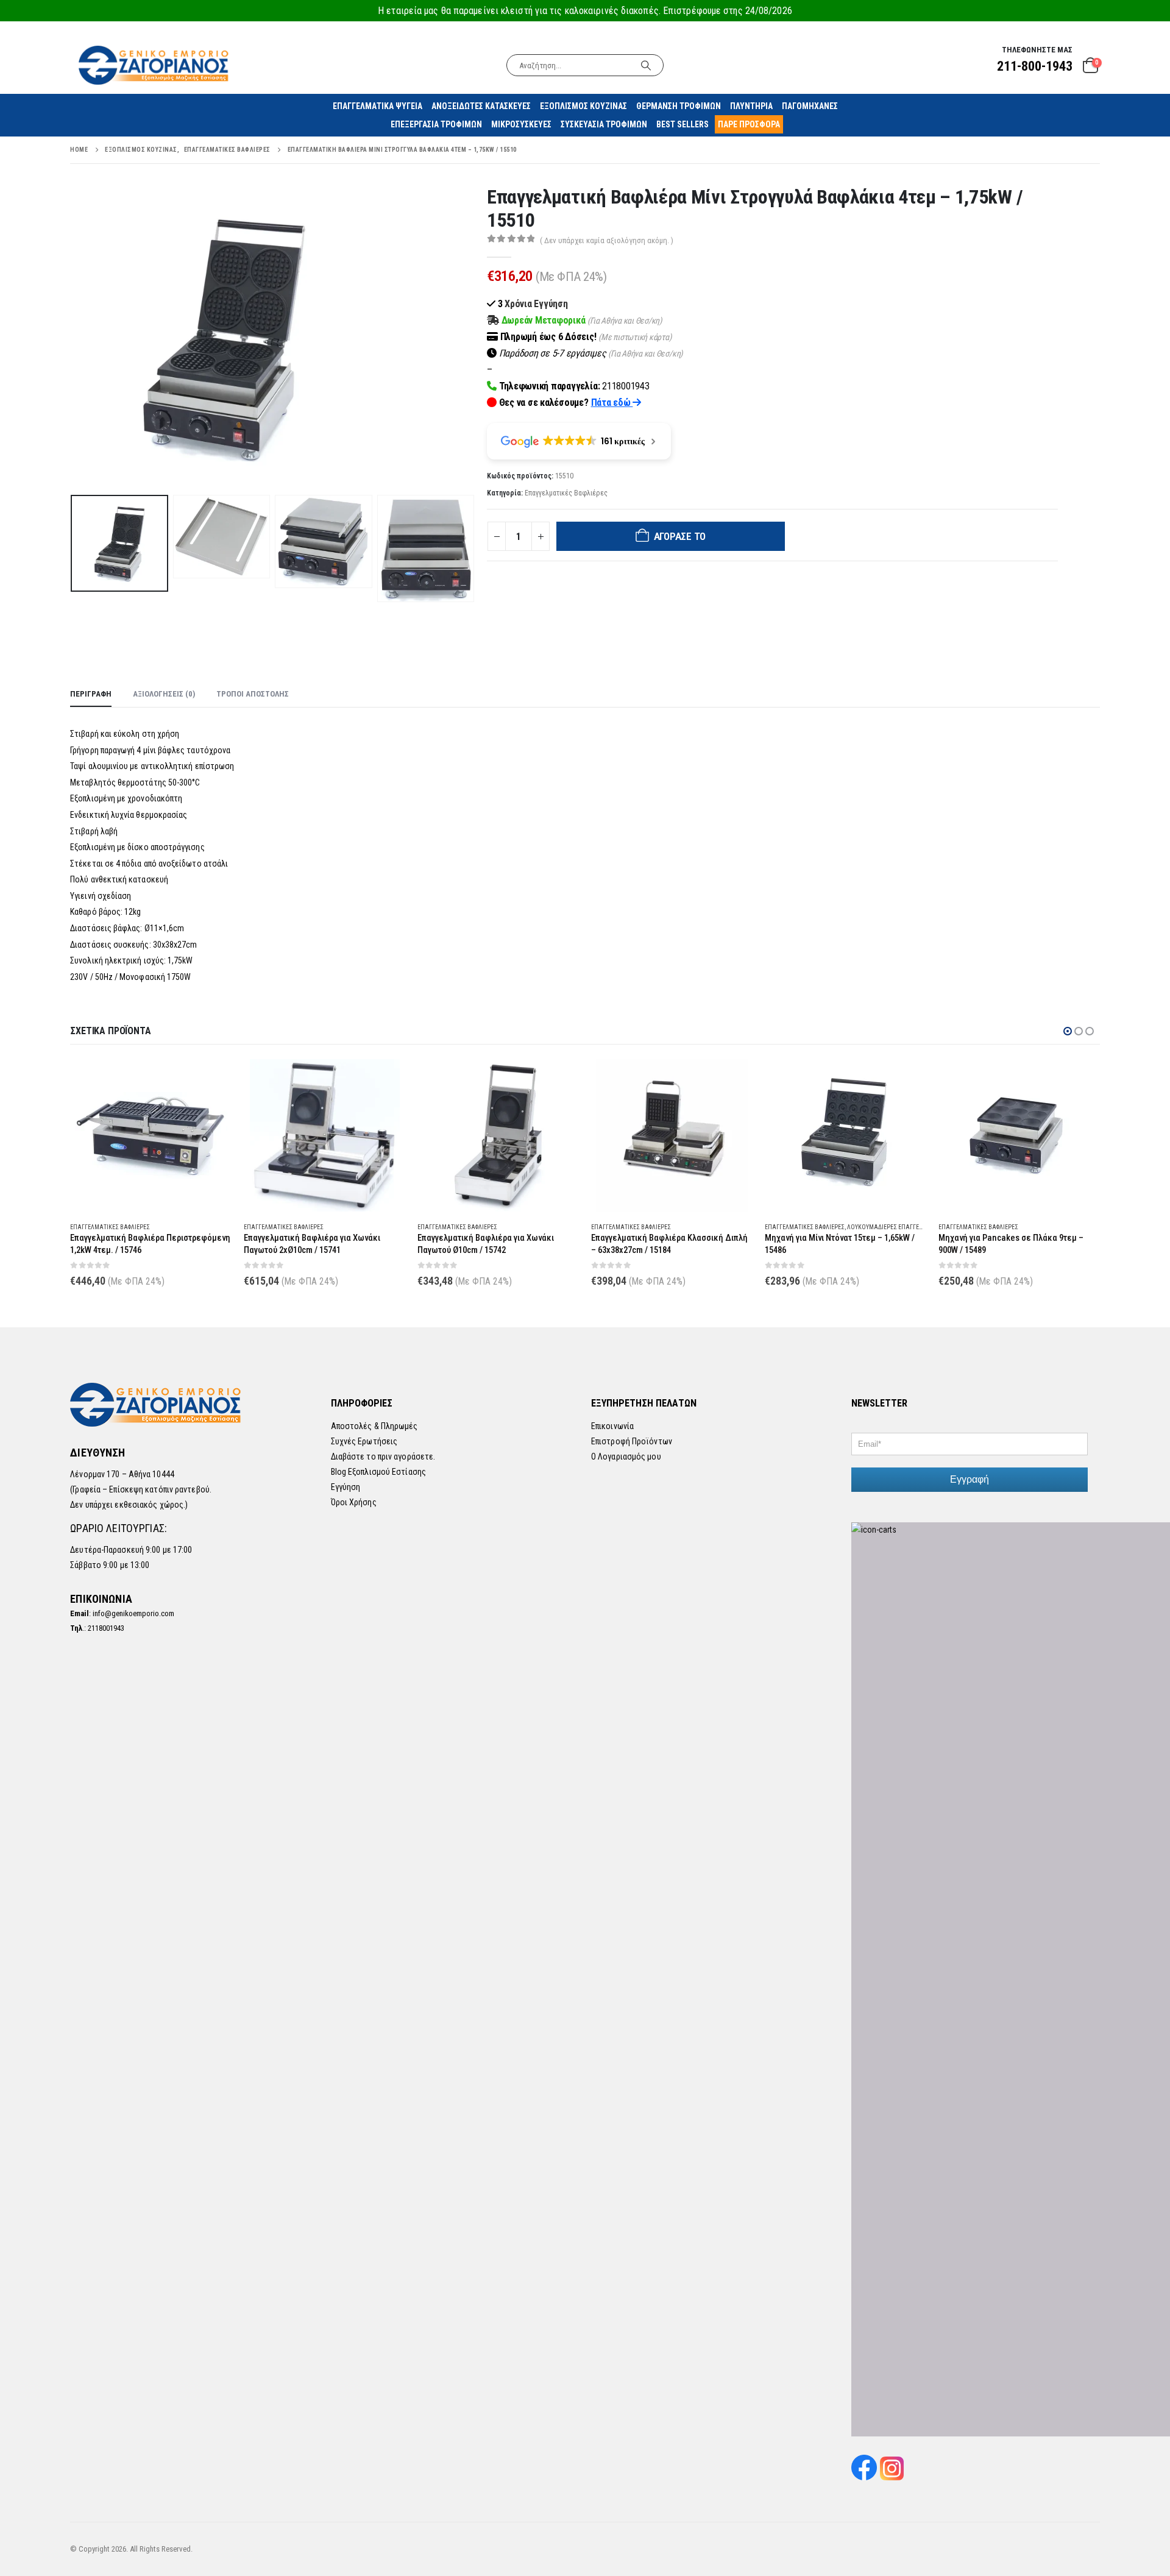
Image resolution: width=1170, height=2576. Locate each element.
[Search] (646, 65)
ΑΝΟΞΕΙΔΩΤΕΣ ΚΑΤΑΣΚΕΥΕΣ (481, 106)
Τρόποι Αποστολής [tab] (253, 694)
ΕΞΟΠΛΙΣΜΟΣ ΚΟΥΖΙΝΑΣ (583, 106)
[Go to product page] (151, 1135)
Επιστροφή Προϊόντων (632, 1441)
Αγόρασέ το (680, 536)
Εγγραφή (970, 1479)
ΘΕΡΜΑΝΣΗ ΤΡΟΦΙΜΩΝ (679, 106)
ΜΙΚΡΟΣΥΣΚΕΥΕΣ (521, 124)
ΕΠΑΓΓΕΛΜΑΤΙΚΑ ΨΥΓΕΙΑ (378, 106)
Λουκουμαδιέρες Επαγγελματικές (897, 1227)
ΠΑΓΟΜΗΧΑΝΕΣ (810, 106)
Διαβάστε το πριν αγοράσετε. (383, 1457)
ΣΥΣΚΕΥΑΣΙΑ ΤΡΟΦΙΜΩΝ (604, 124)
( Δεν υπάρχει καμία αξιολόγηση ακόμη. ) (607, 240)
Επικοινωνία (612, 1426)
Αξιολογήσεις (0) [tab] (164, 694)
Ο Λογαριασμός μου (626, 1457)
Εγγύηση (346, 1487)
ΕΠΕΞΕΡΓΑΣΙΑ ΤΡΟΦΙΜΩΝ (436, 124)
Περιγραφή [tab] (91, 694)
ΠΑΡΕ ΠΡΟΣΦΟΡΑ (749, 124)
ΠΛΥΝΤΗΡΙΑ (751, 106)
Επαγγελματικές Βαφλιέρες (566, 493)
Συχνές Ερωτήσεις (364, 1441)
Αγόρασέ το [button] (211, 1079)
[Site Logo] (155, 65)
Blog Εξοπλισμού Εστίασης (378, 1472)
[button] (73, 338)
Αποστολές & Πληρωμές (374, 1426)
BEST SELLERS (682, 124)
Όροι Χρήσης (354, 1502)
